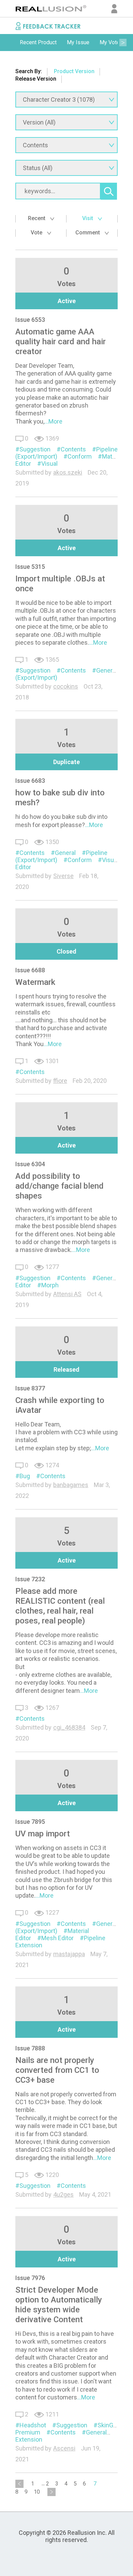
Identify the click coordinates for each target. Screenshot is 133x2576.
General (107, 670)
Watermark (35, 982)
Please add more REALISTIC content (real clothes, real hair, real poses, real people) (60, 1606)
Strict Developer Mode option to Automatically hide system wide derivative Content (59, 2305)
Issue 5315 (30, 567)
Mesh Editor (57, 1938)
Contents (73, 449)
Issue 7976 (30, 2278)
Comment (88, 233)
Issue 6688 (30, 970)
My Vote (110, 42)
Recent (37, 218)
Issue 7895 (30, 1822)
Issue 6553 (30, 320)
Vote (37, 233)
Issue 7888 (30, 2048)
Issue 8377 (30, 1388)
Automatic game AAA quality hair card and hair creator (61, 342)
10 (37, 2492)
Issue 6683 (30, 781)
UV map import (43, 1834)
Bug (25, 1476)
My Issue (78, 42)
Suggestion (35, 449)
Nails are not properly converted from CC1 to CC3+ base (57, 2070)
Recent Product (38, 42)
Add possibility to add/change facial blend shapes (60, 1186)
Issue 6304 (30, 1164)
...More (53, 421)
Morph (50, 1285)
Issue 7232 (30, 1579)
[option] (38, 43)
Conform (80, 456)
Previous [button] (10, 43)
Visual (49, 464)
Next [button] (123, 43)
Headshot (33, 2425)
